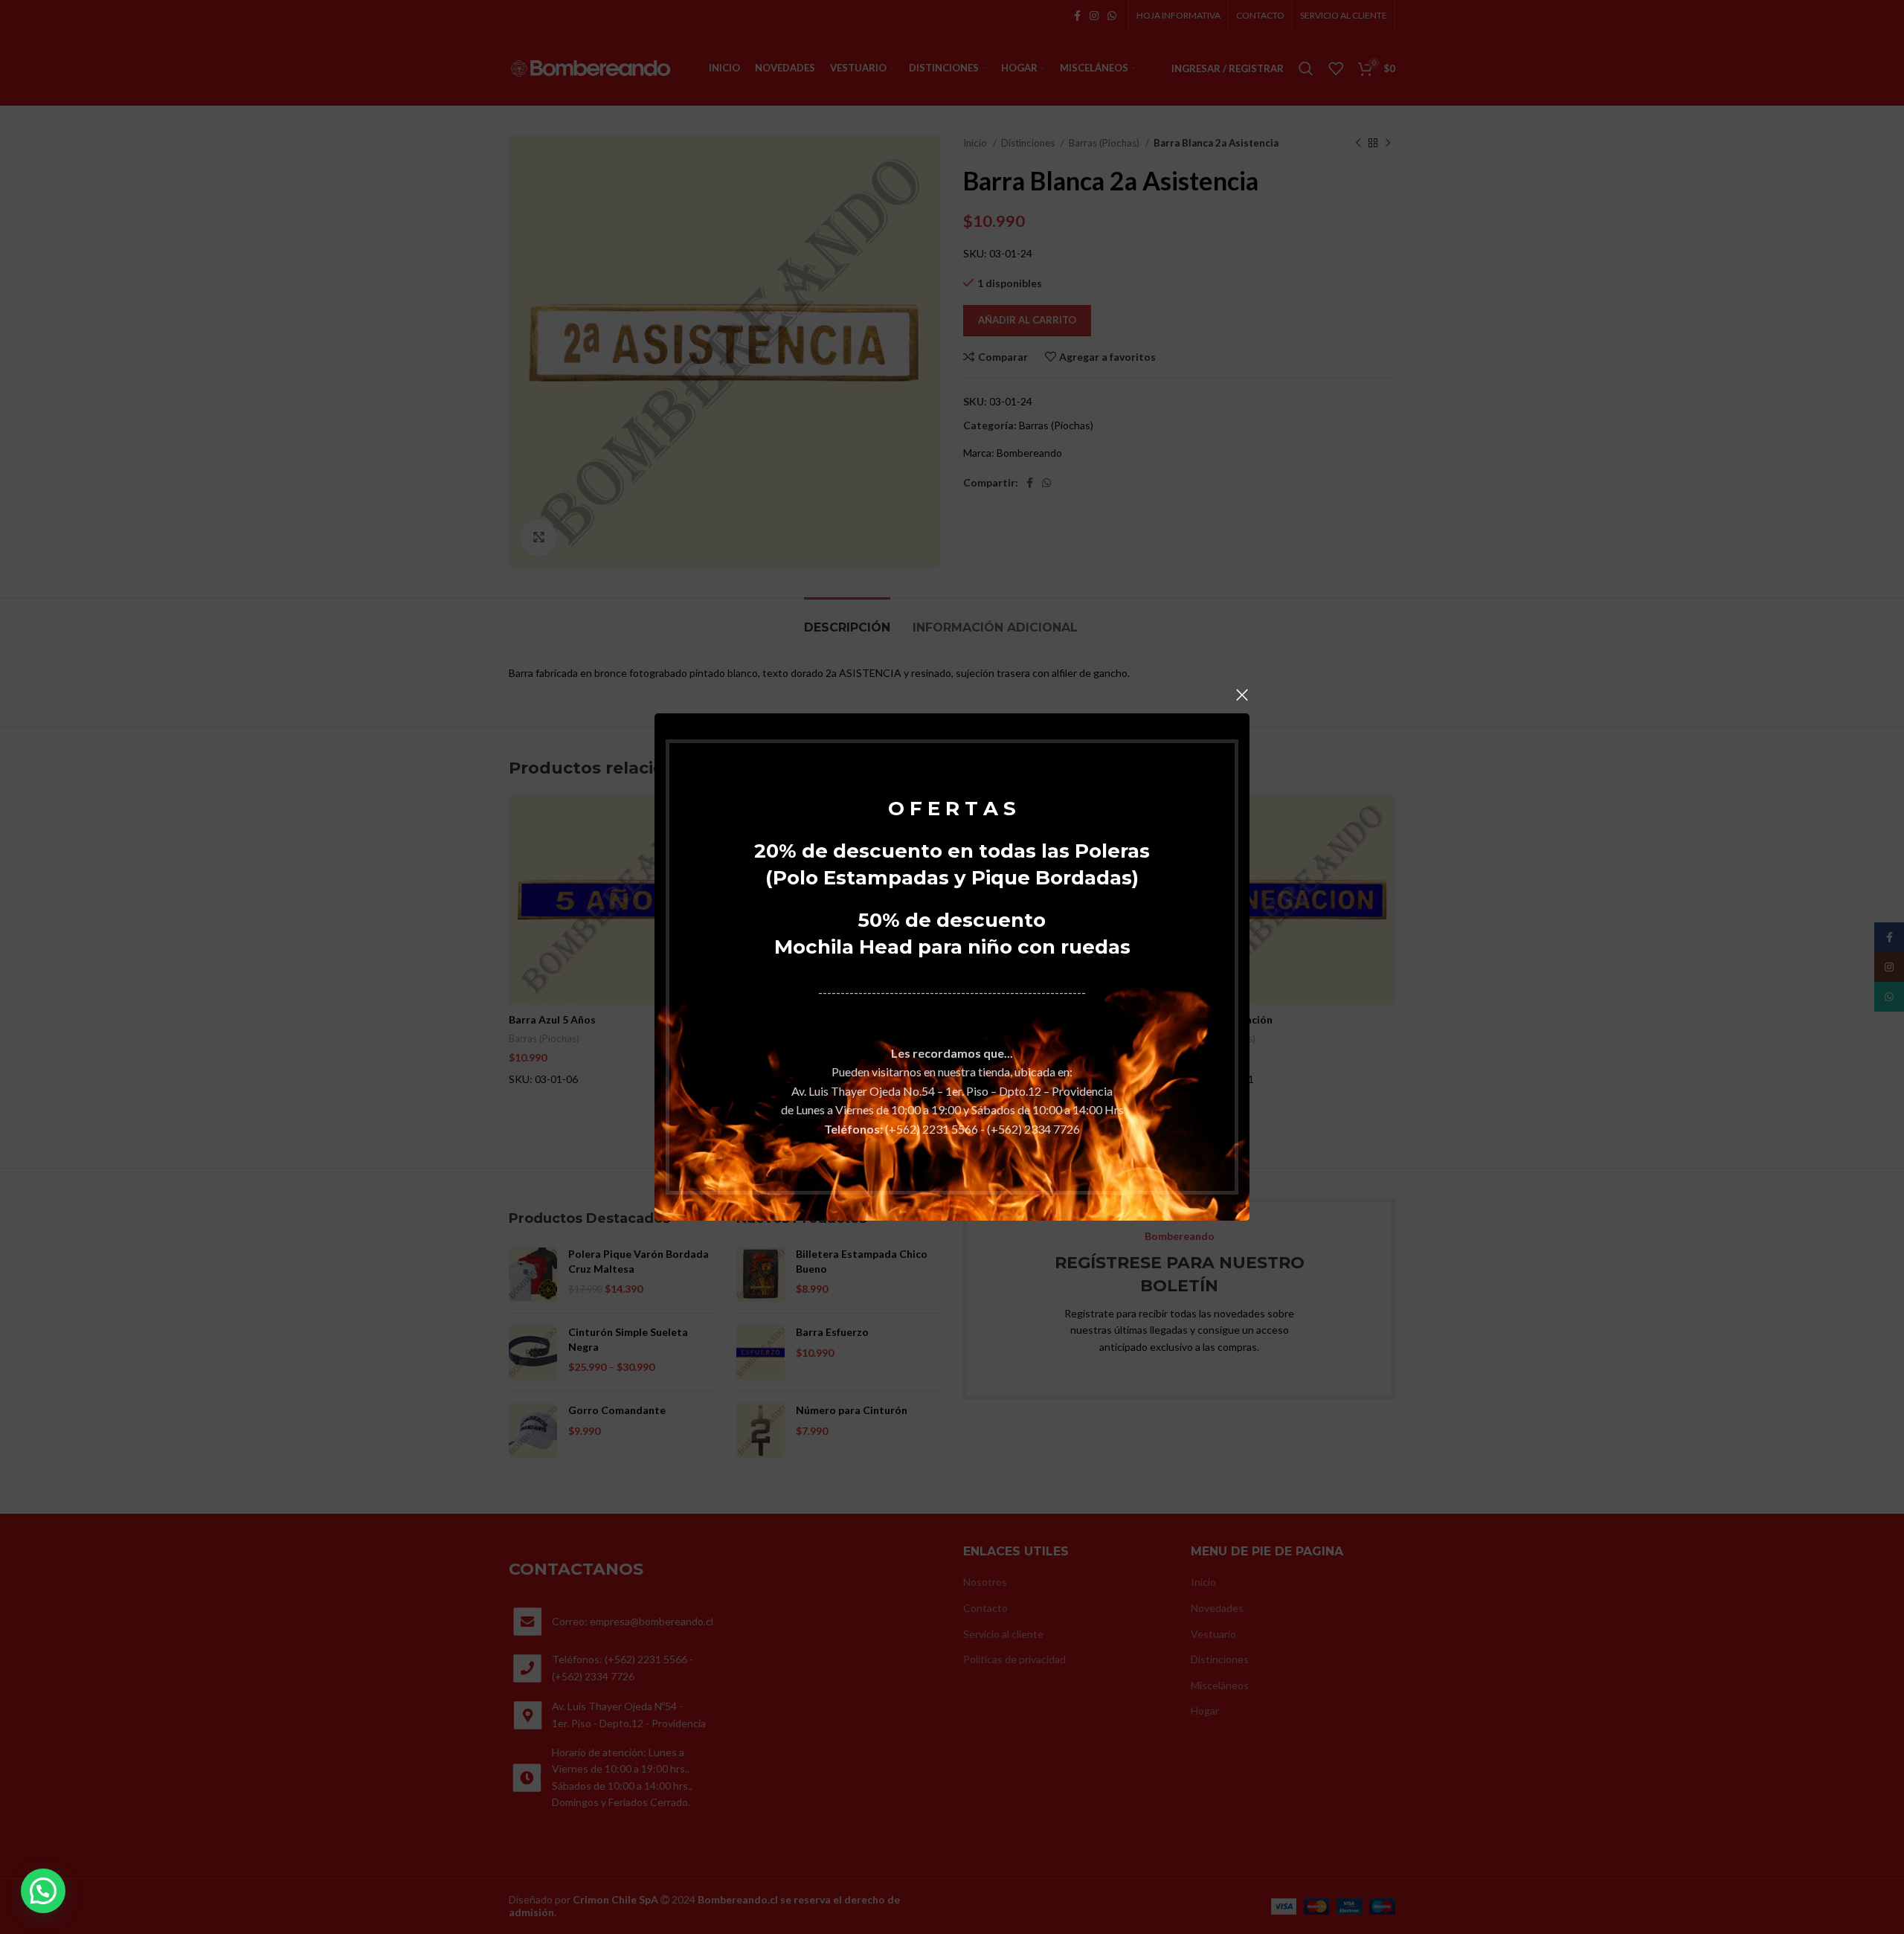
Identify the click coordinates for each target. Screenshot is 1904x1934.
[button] (43, 1891)
